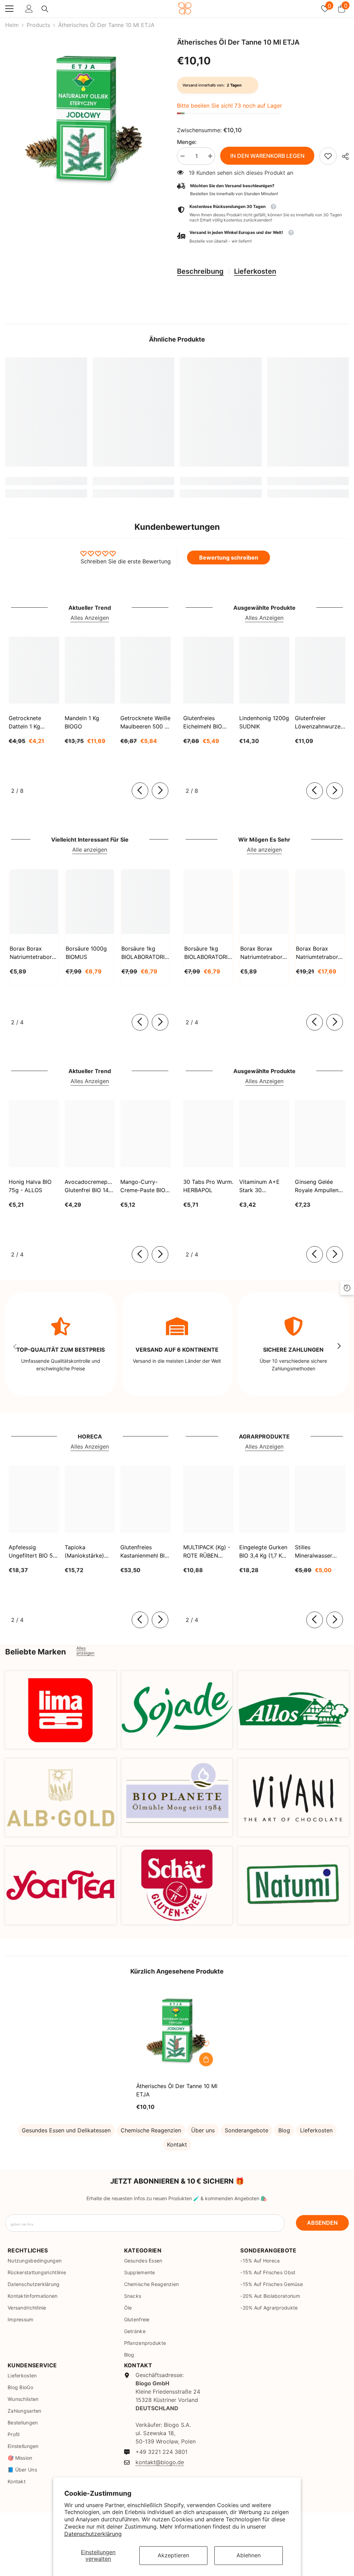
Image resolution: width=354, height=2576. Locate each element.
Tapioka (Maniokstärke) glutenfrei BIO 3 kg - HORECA (90, 1552)
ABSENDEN (322, 2223)
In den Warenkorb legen (267, 156)
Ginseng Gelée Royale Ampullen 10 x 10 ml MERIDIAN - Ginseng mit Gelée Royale (319, 1186)
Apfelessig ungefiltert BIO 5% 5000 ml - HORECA (33, 1552)
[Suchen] (45, 9)
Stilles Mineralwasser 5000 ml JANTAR (317, 1552)
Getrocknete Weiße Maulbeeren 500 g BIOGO (145, 723)
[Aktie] (343, 156)
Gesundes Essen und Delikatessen (66, 2130)
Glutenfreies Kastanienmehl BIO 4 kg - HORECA (145, 1552)
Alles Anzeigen (90, 618)
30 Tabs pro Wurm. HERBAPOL (208, 1186)
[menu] (9, 9)
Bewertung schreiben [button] (229, 557)
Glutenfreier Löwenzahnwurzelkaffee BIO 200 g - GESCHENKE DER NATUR (320, 723)
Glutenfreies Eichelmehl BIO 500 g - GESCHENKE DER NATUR (207, 723)
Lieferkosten (255, 271)
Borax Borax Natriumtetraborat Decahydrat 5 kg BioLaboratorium (320, 953)
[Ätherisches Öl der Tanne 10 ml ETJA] (177, 2030)
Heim (12, 25)
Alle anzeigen (90, 850)
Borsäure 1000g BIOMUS (86, 953)
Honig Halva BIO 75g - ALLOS (30, 1186)
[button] (263, 237)
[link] (328, 156)
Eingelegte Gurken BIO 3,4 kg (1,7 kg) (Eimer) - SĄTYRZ (263, 1552)
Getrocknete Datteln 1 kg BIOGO (25, 723)
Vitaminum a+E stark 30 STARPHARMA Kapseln (259, 1186)
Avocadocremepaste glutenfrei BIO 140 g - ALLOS (90, 1186)
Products (38, 25)
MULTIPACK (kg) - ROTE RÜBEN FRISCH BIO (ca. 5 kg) (207, 1552)
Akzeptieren (173, 2555)
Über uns (203, 2130)
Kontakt (177, 2144)
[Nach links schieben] (140, 791)
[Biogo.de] (61, 1710)
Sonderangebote (246, 2130)
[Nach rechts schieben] (160, 791)
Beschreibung (200, 271)
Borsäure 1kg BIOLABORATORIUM (146, 953)
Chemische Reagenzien (151, 2130)
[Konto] (29, 9)
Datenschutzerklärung (93, 2534)
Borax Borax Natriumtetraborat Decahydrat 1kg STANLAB (33, 953)
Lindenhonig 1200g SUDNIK (264, 722)
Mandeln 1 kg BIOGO (82, 722)
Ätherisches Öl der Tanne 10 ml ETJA (177, 2090)
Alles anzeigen (85, 1651)
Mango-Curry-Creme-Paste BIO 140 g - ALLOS (143, 1186)
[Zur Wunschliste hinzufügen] (206, 2044)
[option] (86, 119)
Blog (284, 2130)
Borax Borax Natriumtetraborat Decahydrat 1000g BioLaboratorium (264, 953)
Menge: (187, 142)
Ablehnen (249, 2555)
